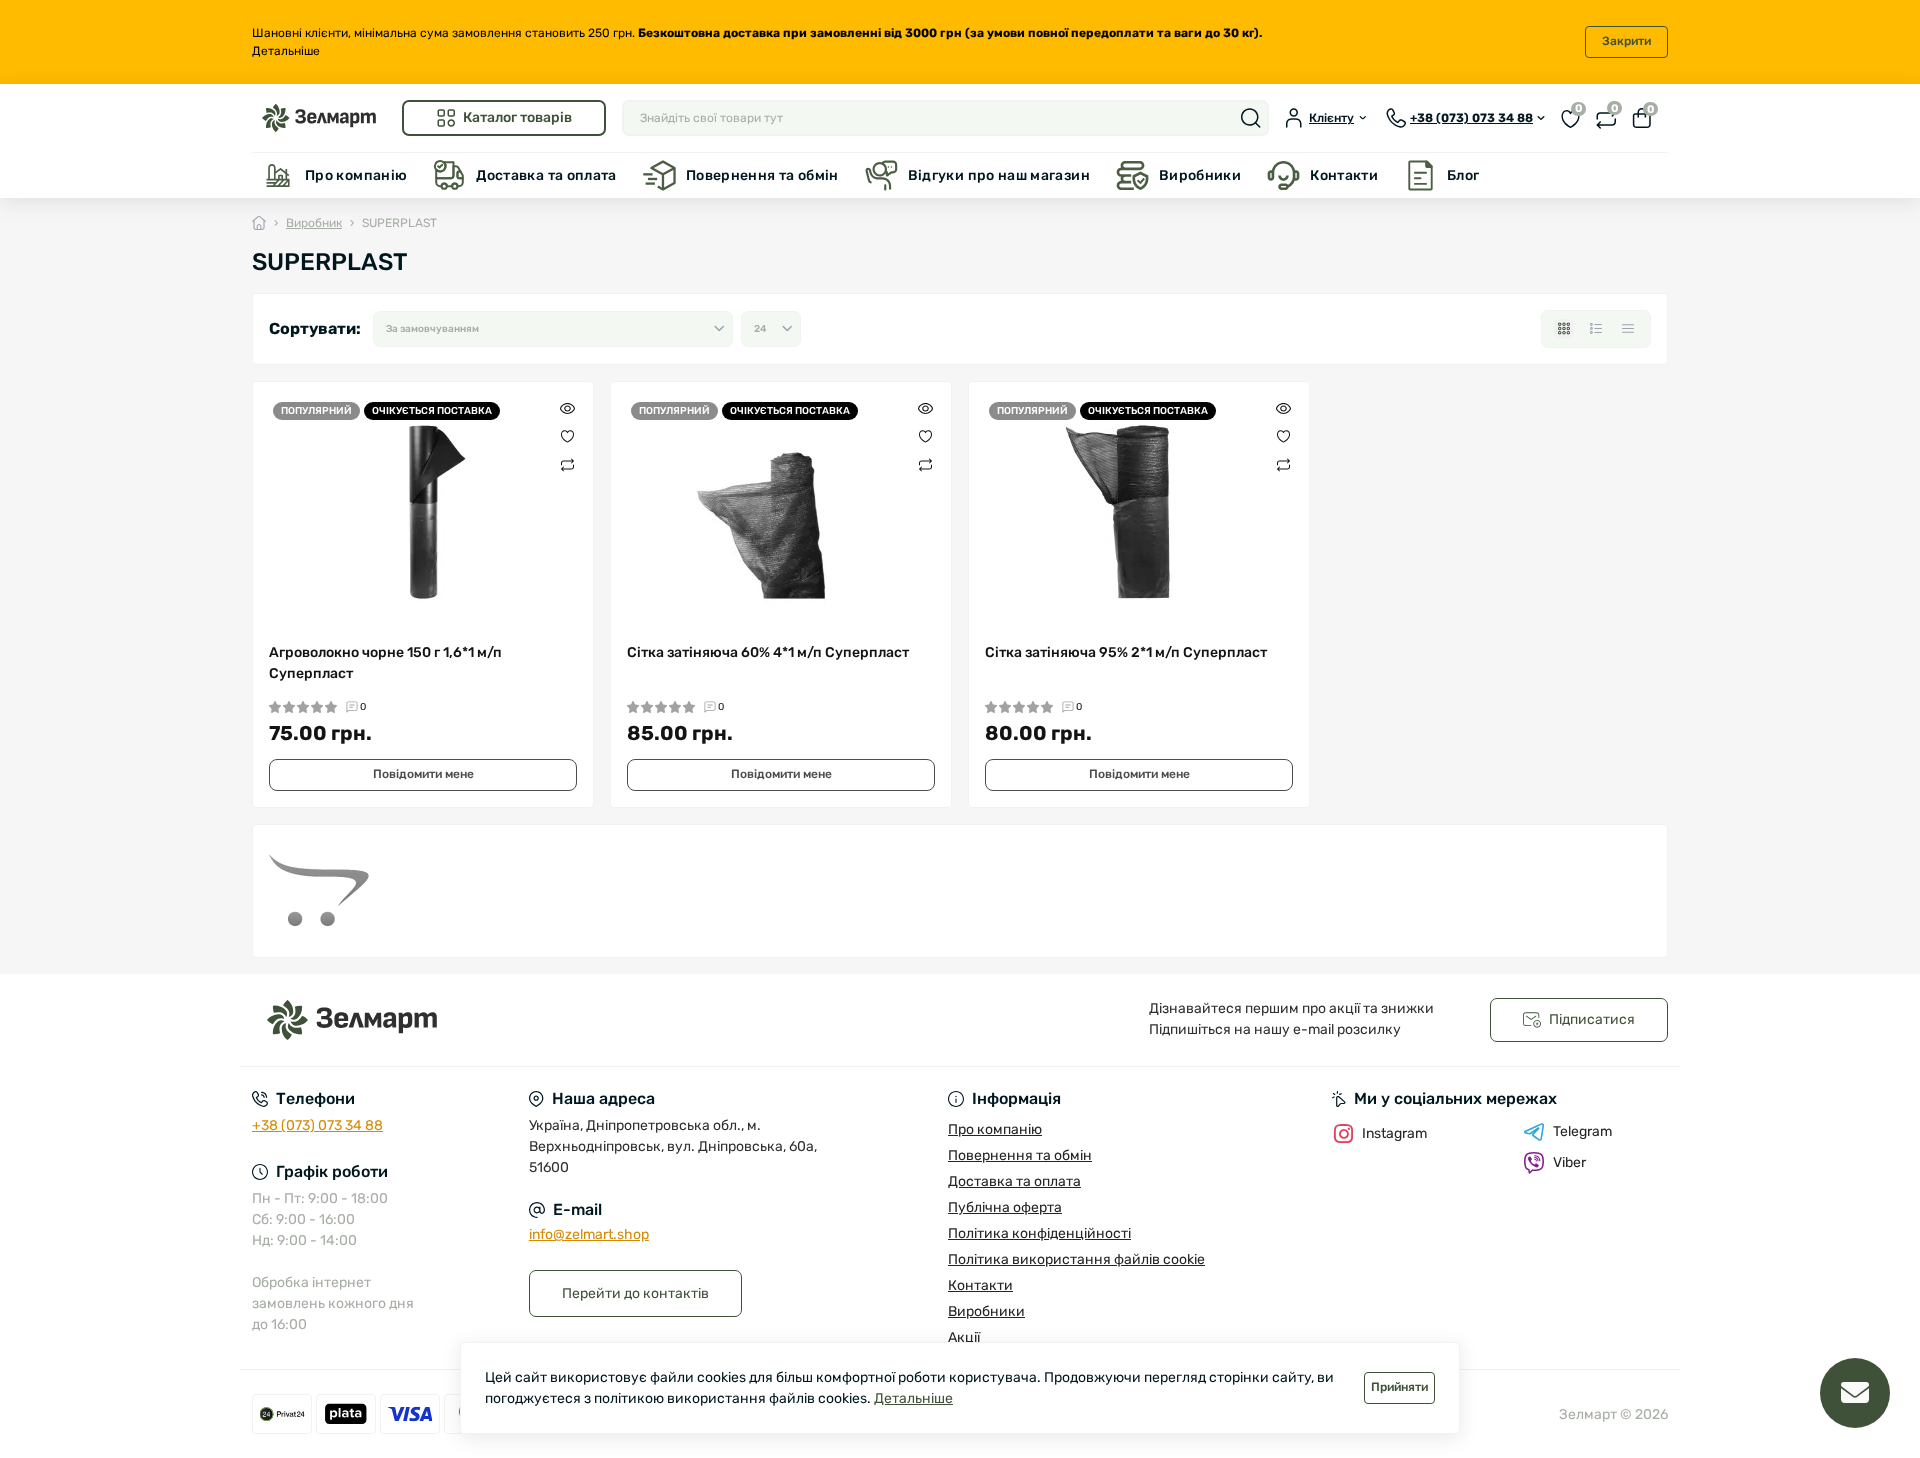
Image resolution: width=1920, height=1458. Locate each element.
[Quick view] (567, 408)
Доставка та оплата (546, 175)
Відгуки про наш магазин (999, 175)
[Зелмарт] (600, 1020)
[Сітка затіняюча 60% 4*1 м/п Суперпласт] (781, 512)
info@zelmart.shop (589, 1234)
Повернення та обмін (762, 175)
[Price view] (1628, 329)
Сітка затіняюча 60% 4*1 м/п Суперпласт (768, 652)
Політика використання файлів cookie (1076, 1259)
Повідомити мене (423, 774)
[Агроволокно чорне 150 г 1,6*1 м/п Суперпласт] (423, 512)
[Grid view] (1564, 329)
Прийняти (1399, 1387)
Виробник (314, 223)
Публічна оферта (1005, 1207)
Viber (1569, 1162)
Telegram (1582, 1131)
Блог (1463, 175)
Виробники (1200, 175)
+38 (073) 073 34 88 (317, 1125)
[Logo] (319, 117)
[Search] (1251, 118)
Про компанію (356, 175)
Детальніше (286, 51)
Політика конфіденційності (1039, 1233)
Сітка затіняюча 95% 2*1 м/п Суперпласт (1126, 652)
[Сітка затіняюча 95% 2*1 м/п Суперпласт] (1139, 512)
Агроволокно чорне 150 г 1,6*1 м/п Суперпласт (385, 663)
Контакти (1344, 175)
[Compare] (567, 464)
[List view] (1596, 329)
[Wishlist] (567, 436)
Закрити (1626, 41)
